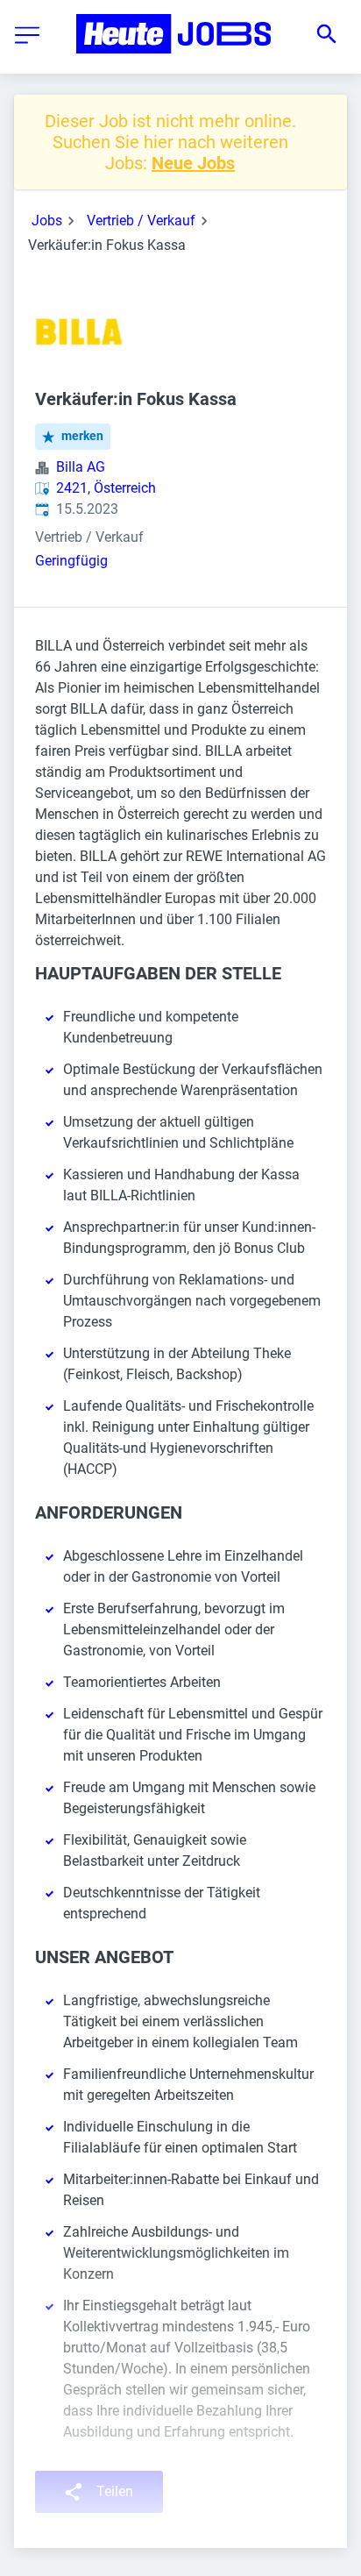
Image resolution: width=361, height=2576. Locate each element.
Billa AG (81, 467)
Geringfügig (71, 561)
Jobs (47, 221)
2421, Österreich (106, 488)
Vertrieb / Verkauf (141, 221)
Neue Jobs (193, 163)
